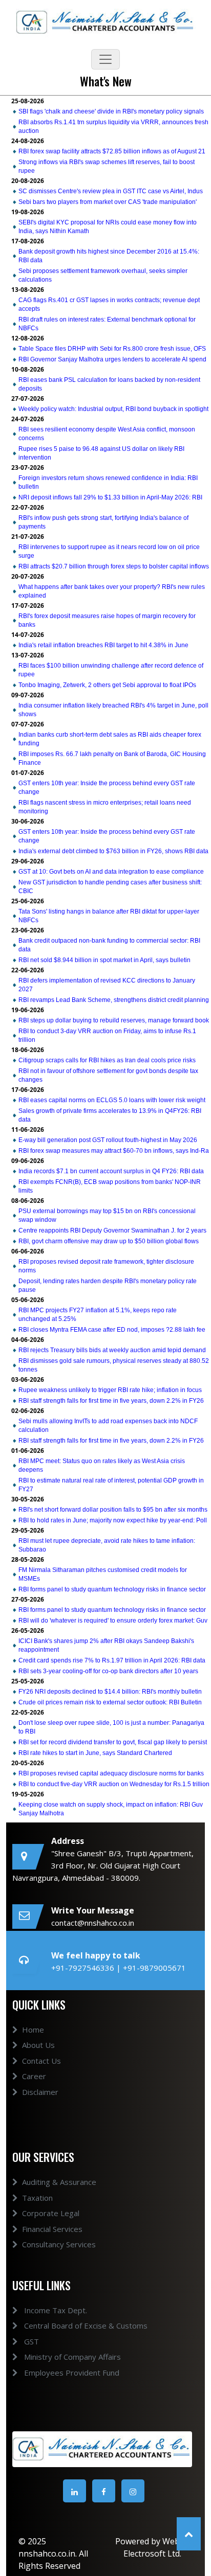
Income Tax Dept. (55, 2310)
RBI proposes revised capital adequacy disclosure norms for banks (111, 1773)
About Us (38, 2045)
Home (33, 2030)
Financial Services (52, 2229)
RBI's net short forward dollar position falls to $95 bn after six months (113, 1510)
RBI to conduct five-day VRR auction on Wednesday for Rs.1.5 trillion (114, 1784)
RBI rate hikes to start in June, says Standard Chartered (95, 1753)
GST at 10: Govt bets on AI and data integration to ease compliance (111, 872)
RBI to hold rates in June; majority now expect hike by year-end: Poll (113, 1520)
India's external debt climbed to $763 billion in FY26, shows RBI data (113, 851)
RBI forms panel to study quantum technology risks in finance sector (112, 1589)
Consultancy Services (59, 2244)
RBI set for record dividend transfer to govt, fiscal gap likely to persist (113, 1742)
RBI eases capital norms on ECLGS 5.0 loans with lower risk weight (112, 1100)
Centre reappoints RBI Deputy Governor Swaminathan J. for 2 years (112, 1230)
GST (30, 2341)
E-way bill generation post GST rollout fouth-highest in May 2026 (108, 1140)
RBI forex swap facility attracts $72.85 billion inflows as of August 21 (112, 151)
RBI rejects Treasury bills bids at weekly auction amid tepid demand (112, 1350)
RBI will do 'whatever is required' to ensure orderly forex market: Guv (113, 1621)
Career (34, 2076)
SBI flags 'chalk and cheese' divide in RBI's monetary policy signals (111, 111)
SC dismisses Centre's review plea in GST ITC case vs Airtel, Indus (111, 191)
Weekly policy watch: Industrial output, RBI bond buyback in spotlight (113, 409)
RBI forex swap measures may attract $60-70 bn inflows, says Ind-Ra (114, 1151)
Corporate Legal (51, 2213)
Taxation (37, 2198)
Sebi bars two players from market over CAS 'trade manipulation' (108, 202)
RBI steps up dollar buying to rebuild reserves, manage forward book (114, 1020)
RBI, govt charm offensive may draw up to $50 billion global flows (109, 1241)
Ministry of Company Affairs (71, 2357)
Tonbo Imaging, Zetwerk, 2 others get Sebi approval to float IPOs (107, 685)
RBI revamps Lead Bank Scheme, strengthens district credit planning (114, 1000)
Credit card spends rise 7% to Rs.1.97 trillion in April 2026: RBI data (112, 1660)
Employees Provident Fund (71, 2373)
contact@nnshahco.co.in (93, 1923)
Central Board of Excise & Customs (85, 2326)
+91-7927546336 (84, 1968)
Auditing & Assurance (59, 2182)
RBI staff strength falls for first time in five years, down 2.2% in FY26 (111, 1401)
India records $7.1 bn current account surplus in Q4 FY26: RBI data (111, 1171)
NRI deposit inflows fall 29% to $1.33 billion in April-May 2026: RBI (110, 497)
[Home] (106, 21)
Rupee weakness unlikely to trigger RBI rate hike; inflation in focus (110, 1390)
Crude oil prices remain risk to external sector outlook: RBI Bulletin (110, 1702)
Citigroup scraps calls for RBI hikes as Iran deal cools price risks (107, 1060)
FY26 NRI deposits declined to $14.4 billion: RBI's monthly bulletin (110, 1692)
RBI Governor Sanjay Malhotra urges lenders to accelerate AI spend (112, 359)
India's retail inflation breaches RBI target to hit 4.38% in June (103, 645)
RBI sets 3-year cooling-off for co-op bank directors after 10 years (108, 1671)
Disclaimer (40, 2092)
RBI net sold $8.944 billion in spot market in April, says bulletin (104, 960)
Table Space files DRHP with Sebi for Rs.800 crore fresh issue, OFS (112, 349)
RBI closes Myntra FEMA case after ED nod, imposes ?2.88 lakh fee (112, 1330)
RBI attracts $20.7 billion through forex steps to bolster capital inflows (114, 566)
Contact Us (41, 2061)
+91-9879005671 (154, 1968)
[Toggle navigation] (105, 59)
